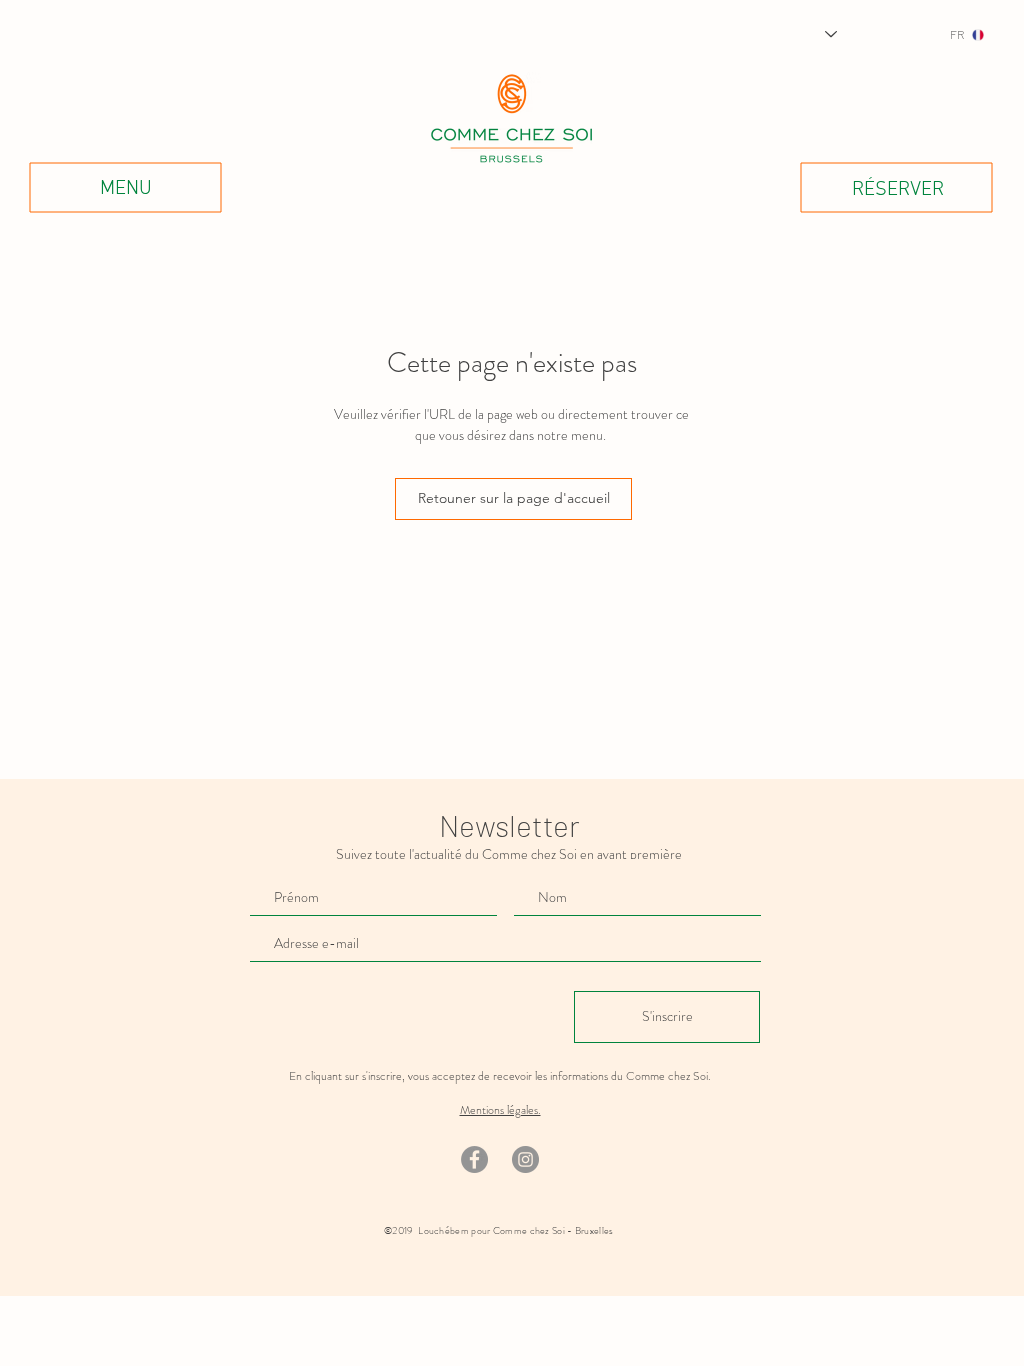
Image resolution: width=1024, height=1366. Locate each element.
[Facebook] (474, 1159)
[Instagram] (525, 1159)
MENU (126, 189)
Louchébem (443, 1230)
